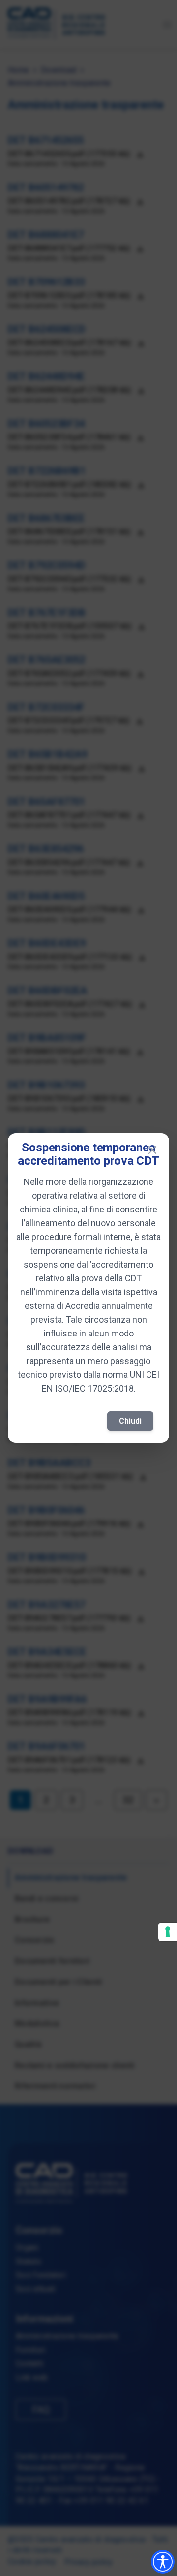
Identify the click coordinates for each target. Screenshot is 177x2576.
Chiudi (130, 1421)
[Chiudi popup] (152, 1150)
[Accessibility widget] (163, 2562)
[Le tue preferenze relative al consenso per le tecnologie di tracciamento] (168, 1932)
